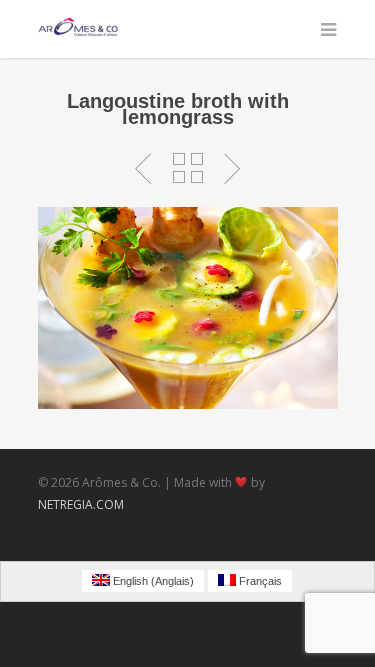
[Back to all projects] (188, 169)
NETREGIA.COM (81, 504)
